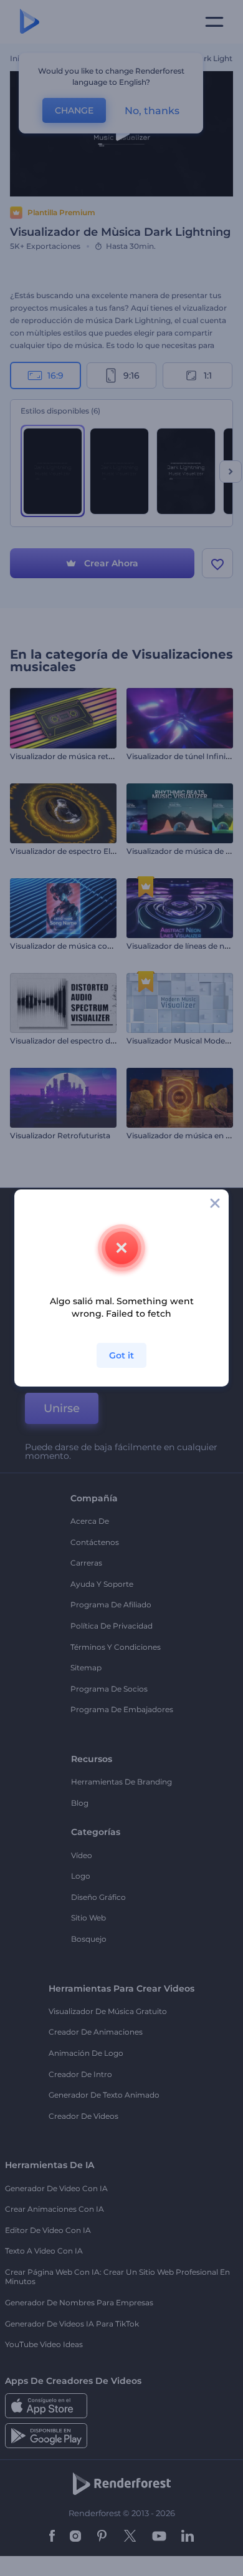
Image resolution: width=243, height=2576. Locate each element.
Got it (121, 1355)
